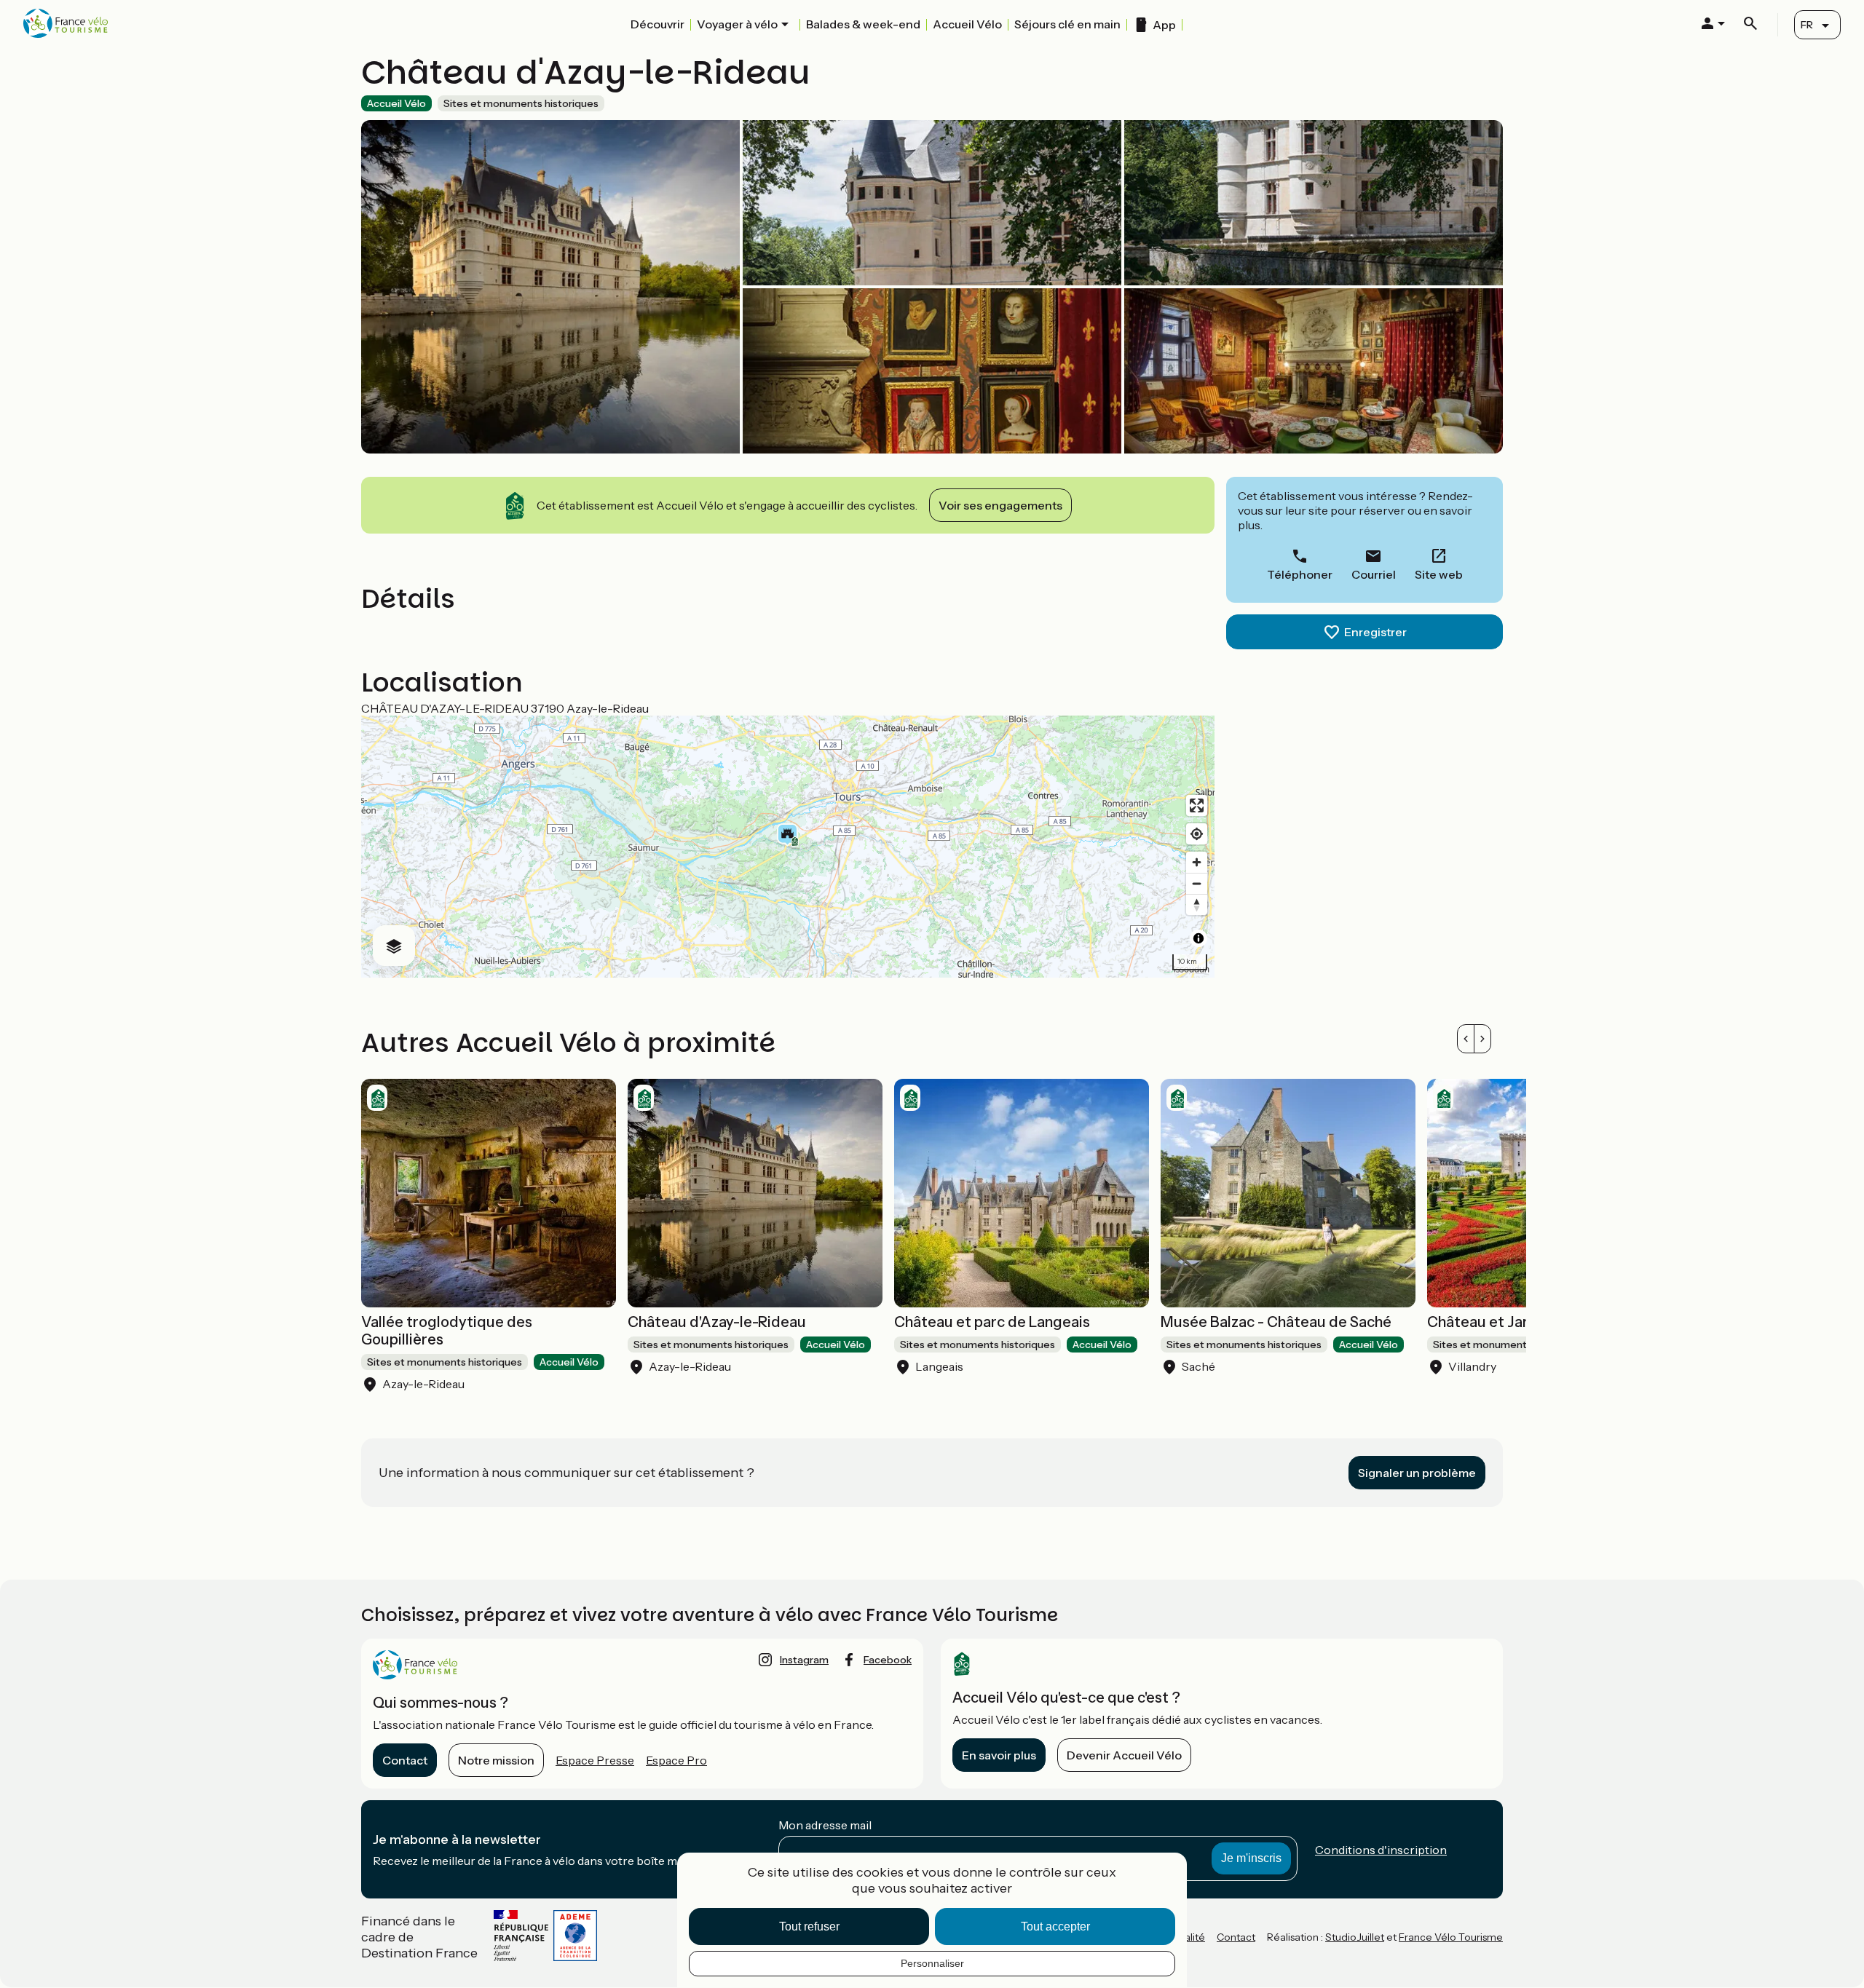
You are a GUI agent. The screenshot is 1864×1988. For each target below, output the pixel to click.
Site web (1439, 574)
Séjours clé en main (1067, 24)
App (1164, 25)
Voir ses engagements (1000, 505)
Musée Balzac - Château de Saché (1276, 1322)
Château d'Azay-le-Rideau (717, 1322)
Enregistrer (1375, 632)
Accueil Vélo (967, 24)
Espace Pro (676, 1760)
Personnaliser (932, 1963)
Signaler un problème (1417, 1473)
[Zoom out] (1197, 883)
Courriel (1374, 574)
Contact (405, 1760)
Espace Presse (595, 1760)
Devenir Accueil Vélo (1124, 1755)
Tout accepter (1055, 1926)
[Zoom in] (1197, 862)
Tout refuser (809, 1926)
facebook (888, 1660)
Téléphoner (1300, 574)
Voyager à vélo (737, 24)
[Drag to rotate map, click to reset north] (1197, 904)
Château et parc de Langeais (992, 1322)
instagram (804, 1660)
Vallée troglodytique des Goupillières (447, 1331)
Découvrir (657, 24)
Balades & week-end (863, 24)
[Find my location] (1197, 834)
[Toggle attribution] (1198, 938)
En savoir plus (999, 1755)
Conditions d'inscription (1381, 1850)
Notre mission (496, 1760)
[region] (788, 847)
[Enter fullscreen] (1197, 805)
